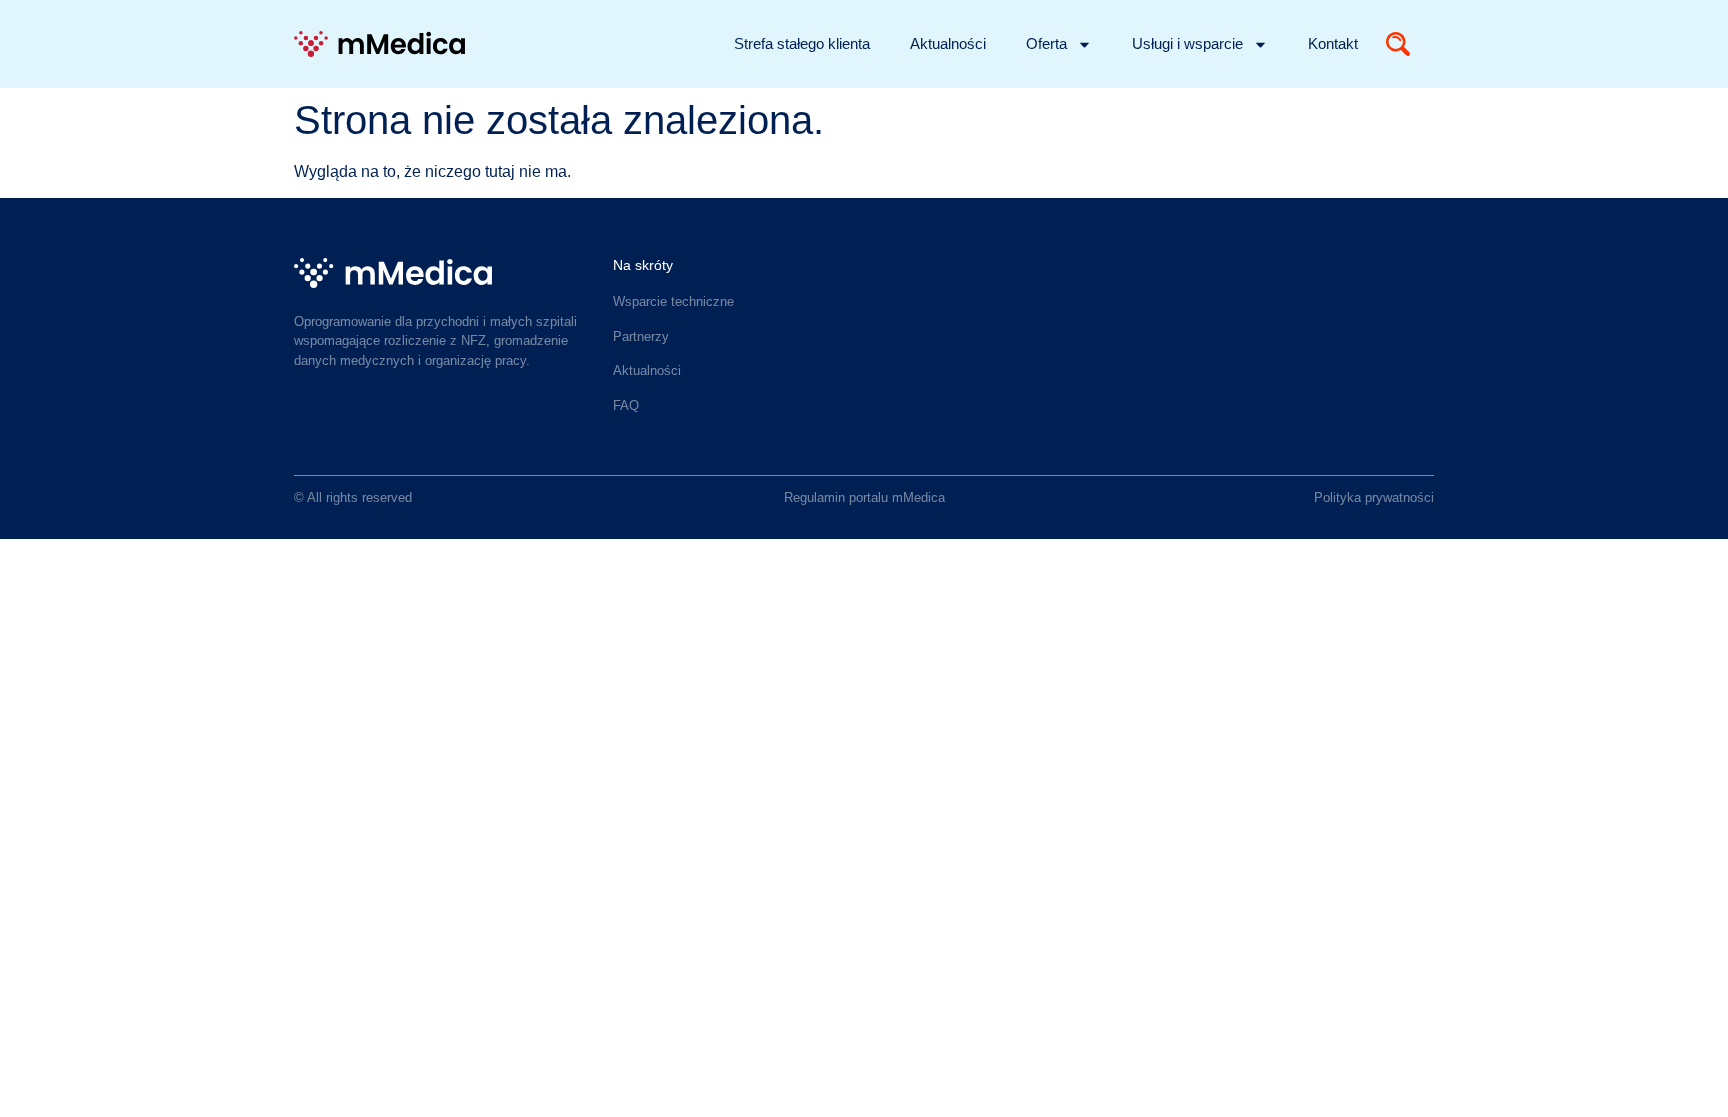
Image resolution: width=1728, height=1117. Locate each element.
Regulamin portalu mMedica (864, 497)
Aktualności (948, 43)
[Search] (1398, 44)
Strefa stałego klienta (802, 43)
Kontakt (1333, 43)
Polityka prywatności (1374, 497)
